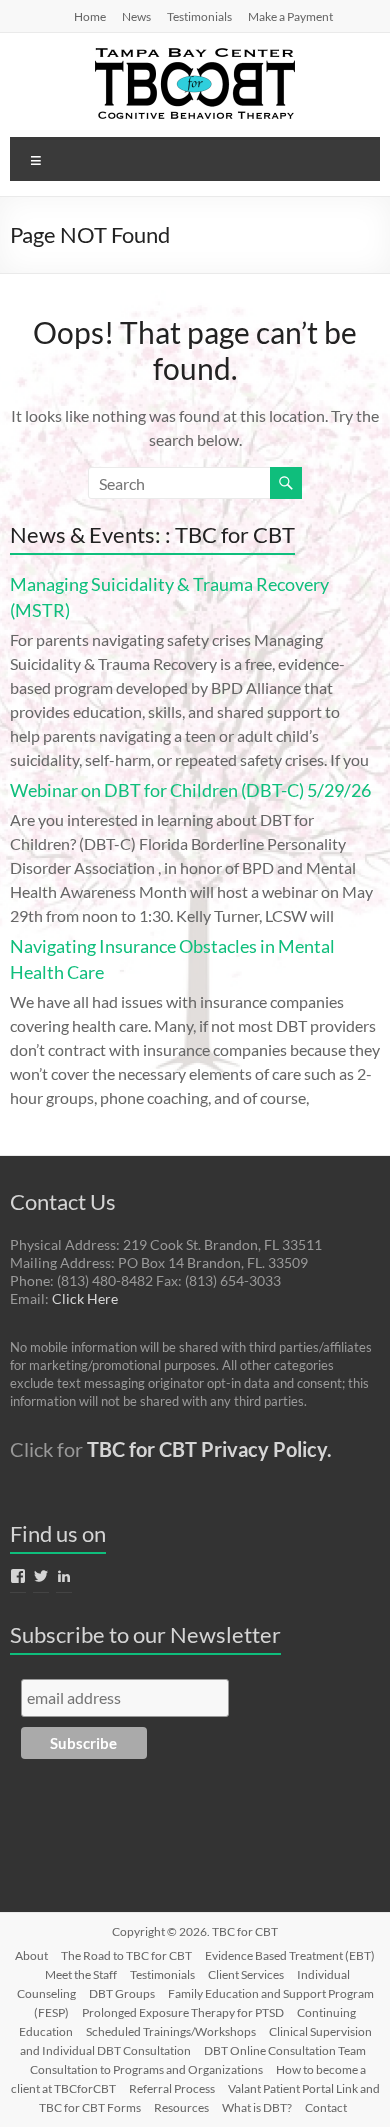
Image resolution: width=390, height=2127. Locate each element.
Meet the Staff (81, 1974)
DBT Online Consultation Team (285, 2050)
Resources (181, 2107)
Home (90, 16)
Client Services (246, 1974)
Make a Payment (290, 16)
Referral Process (172, 2088)
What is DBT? (257, 2107)
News (136, 16)
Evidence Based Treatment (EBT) (290, 1955)
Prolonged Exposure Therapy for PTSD (183, 2012)
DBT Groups (122, 1993)
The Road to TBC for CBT (126, 1955)
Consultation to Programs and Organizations (146, 2069)
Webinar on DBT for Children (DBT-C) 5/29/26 (190, 790)
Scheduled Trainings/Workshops (171, 2031)
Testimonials (199, 16)
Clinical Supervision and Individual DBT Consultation (196, 2041)
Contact (326, 2107)
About (31, 1955)
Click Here (85, 1298)
